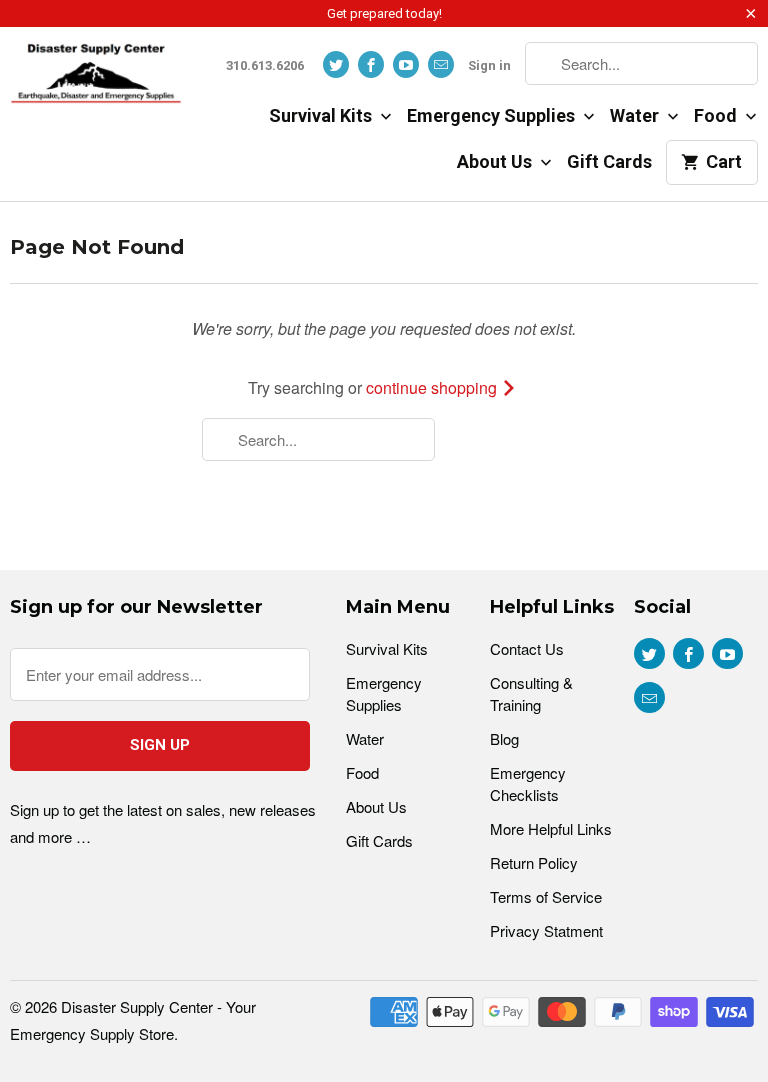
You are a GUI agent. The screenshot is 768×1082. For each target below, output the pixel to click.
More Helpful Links (551, 828)
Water (636, 115)
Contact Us (527, 648)
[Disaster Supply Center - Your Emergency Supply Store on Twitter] (336, 64)
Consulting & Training (531, 693)
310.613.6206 (265, 65)
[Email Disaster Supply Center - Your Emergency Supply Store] (441, 64)
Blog (504, 738)
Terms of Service (546, 896)
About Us (496, 161)
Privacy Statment (546, 930)
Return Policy (534, 862)
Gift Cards (609, 161)
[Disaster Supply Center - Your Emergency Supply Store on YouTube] (406, 64)
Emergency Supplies (493, 115)
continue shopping (433, 387)
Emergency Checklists (528, 783)
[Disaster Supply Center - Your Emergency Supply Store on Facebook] (371, 64)
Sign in (489, 65)
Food (717, 115)
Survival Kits (322, 115)
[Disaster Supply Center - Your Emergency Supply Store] (96, 80)
